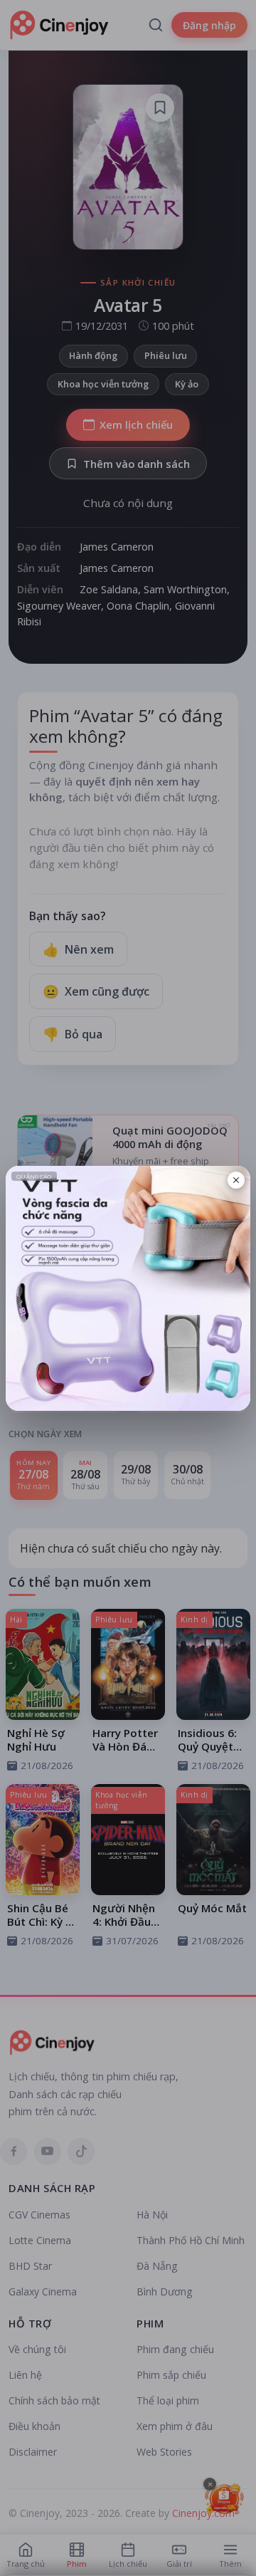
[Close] (236, 1180)
